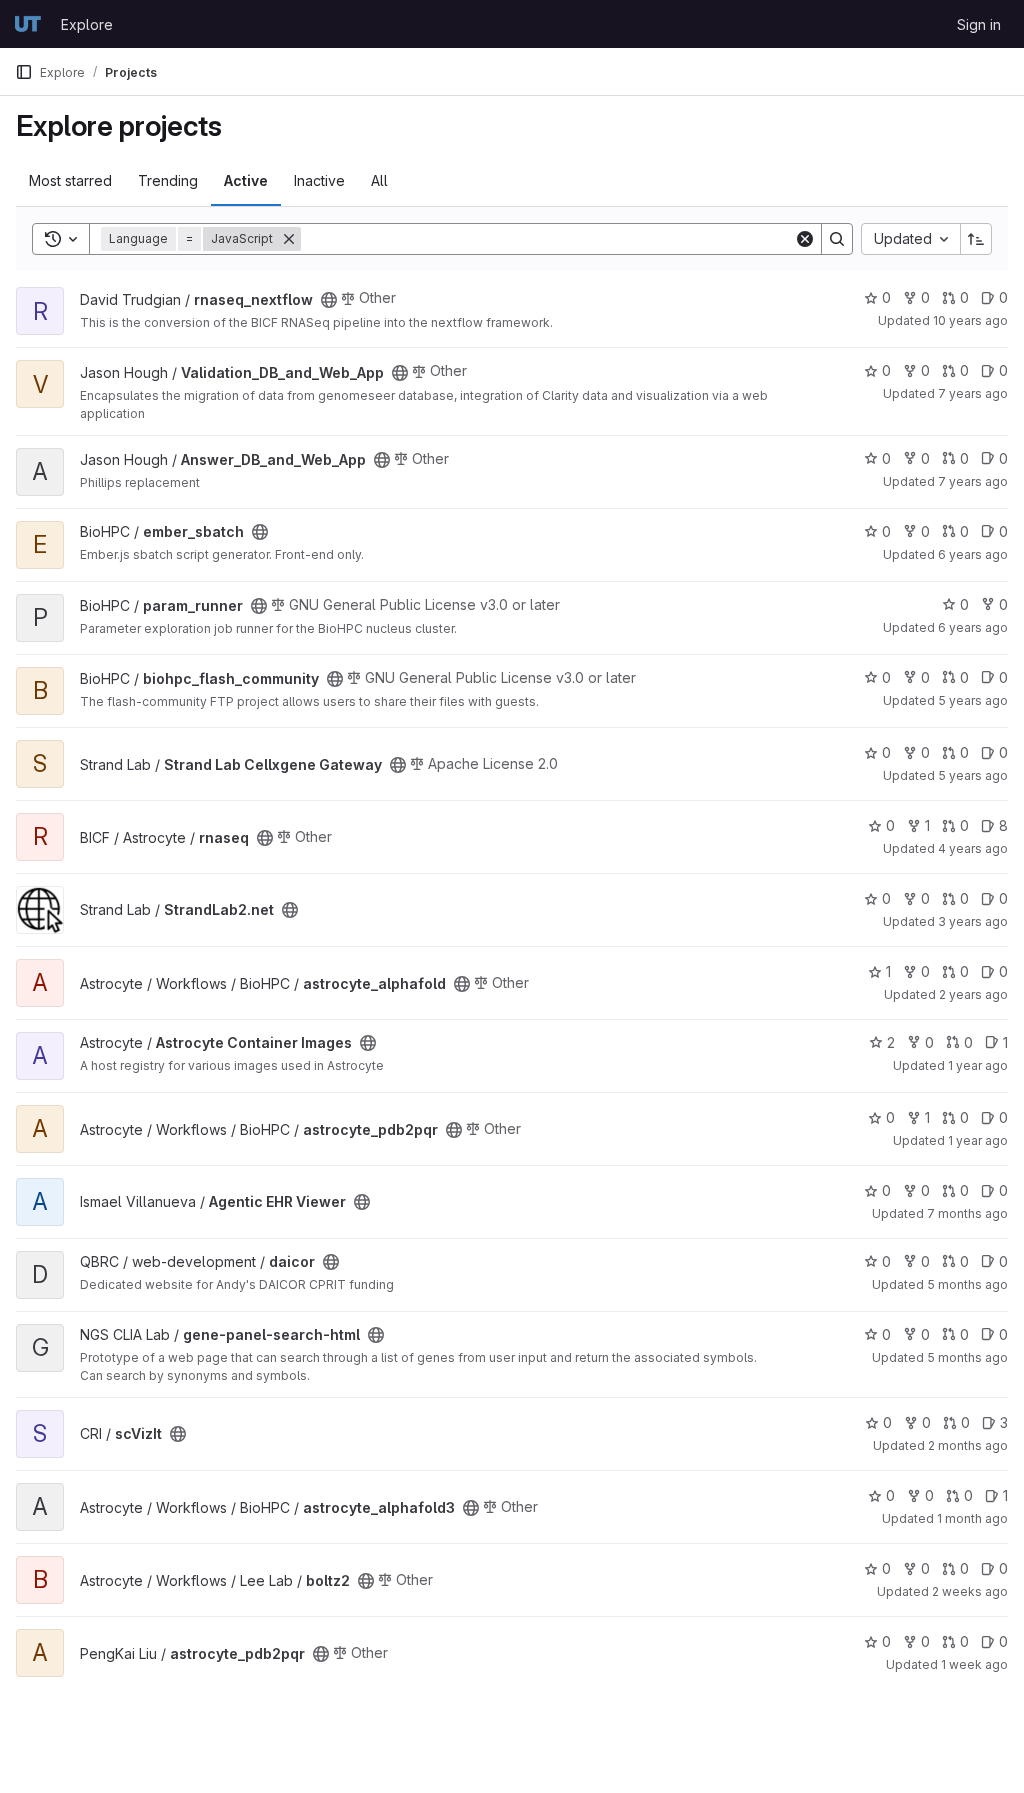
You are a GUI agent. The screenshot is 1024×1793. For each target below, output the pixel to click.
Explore (87, 24)
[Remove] (289, 239)
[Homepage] (28, 24)
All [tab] (379, 180)
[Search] (837, 239)
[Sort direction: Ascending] (976, 239)
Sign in (979, 24)
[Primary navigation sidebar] (24, 72)
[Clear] (805, 239)
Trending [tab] (168, 180)
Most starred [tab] (70, 180)
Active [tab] (246, 180)
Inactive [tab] (319, 180)
